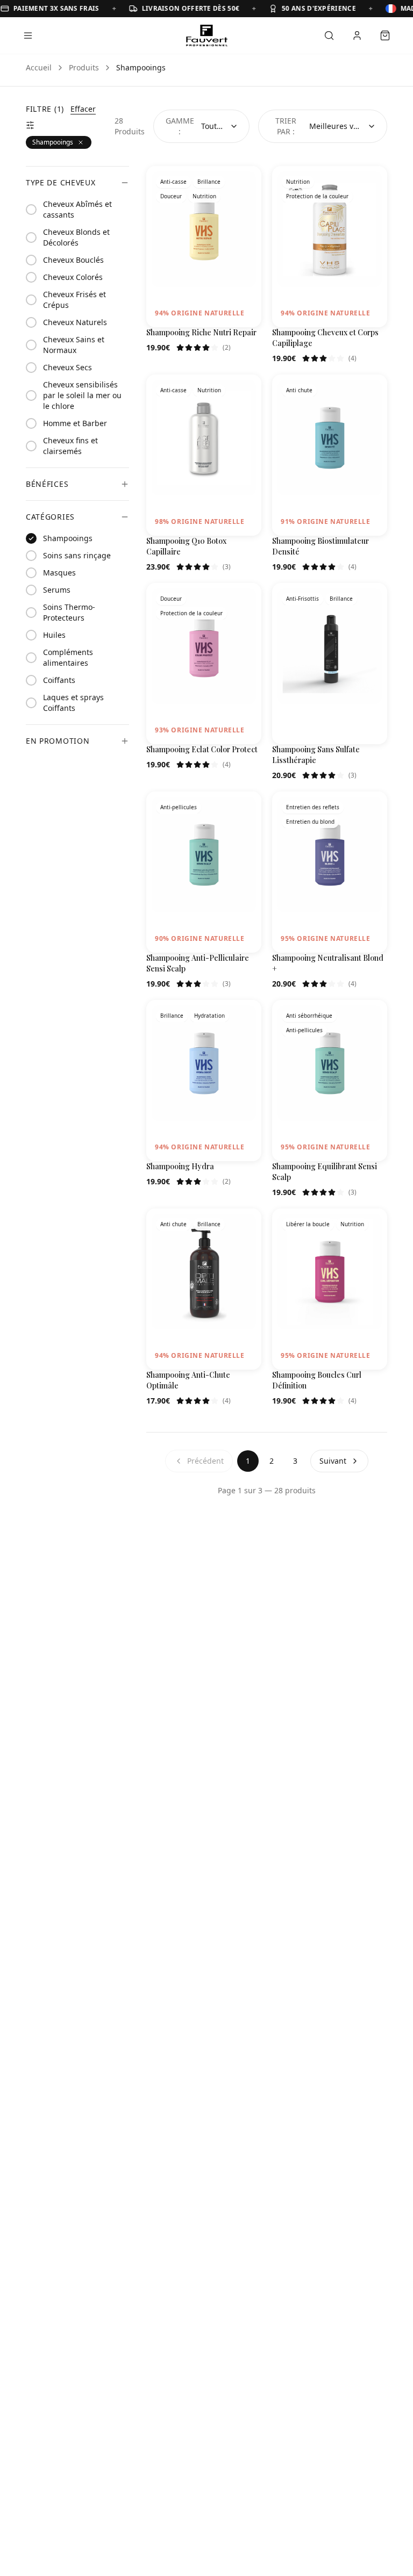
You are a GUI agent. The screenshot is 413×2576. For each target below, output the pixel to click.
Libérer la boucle (308, 1224)
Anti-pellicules (179, 807)
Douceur (171, 196)
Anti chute (299, 390)
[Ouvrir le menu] (28, 35)
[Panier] (385, 35)
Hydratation (209, 1016)
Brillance (209, 182)
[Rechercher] (329, 35)
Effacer (83, 109)
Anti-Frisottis (302, 599)
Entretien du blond (310, 822)
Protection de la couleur (317, 196)
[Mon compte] (357, 35)
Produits (84, 67)
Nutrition (204, 196)
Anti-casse (173, 182)
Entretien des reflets (313, 807)
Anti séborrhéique (309, 1016)
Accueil (39, 67)
